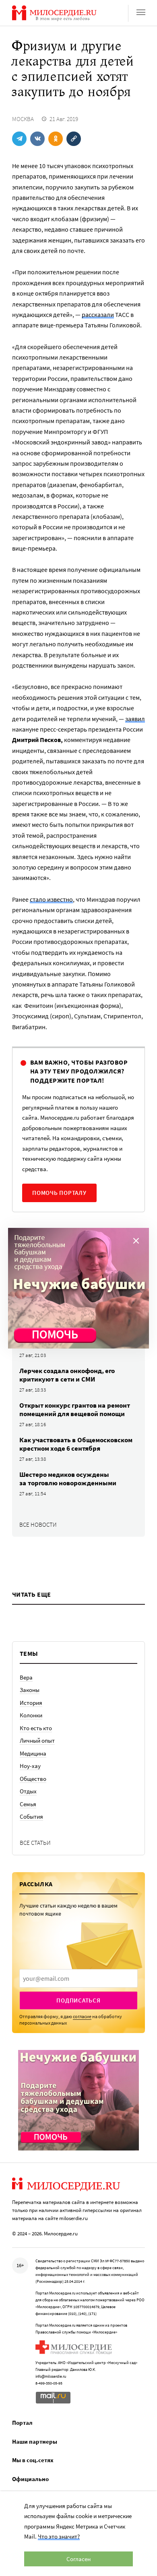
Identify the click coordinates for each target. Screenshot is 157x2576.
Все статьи (35, 1843)
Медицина (33, 1753)
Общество (33, 1779)
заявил (135, 719)
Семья (28, 1804)
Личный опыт (37, 1740)
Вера (26, 1677)
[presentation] (78, 1978)
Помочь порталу (59, 1193)
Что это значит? (59, 2536)
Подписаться (78, 2000)
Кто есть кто (36, 1728)
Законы (30, 1690)
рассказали (98, 315)
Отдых (28, 1791)
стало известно (51, 899)
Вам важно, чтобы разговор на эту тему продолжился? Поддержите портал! (79, 1071)
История (31, 1703)
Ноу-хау (30, 1766)
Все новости (38, 1524)
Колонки (31, 1715)
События (31, 1816)
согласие (82, 2016)
